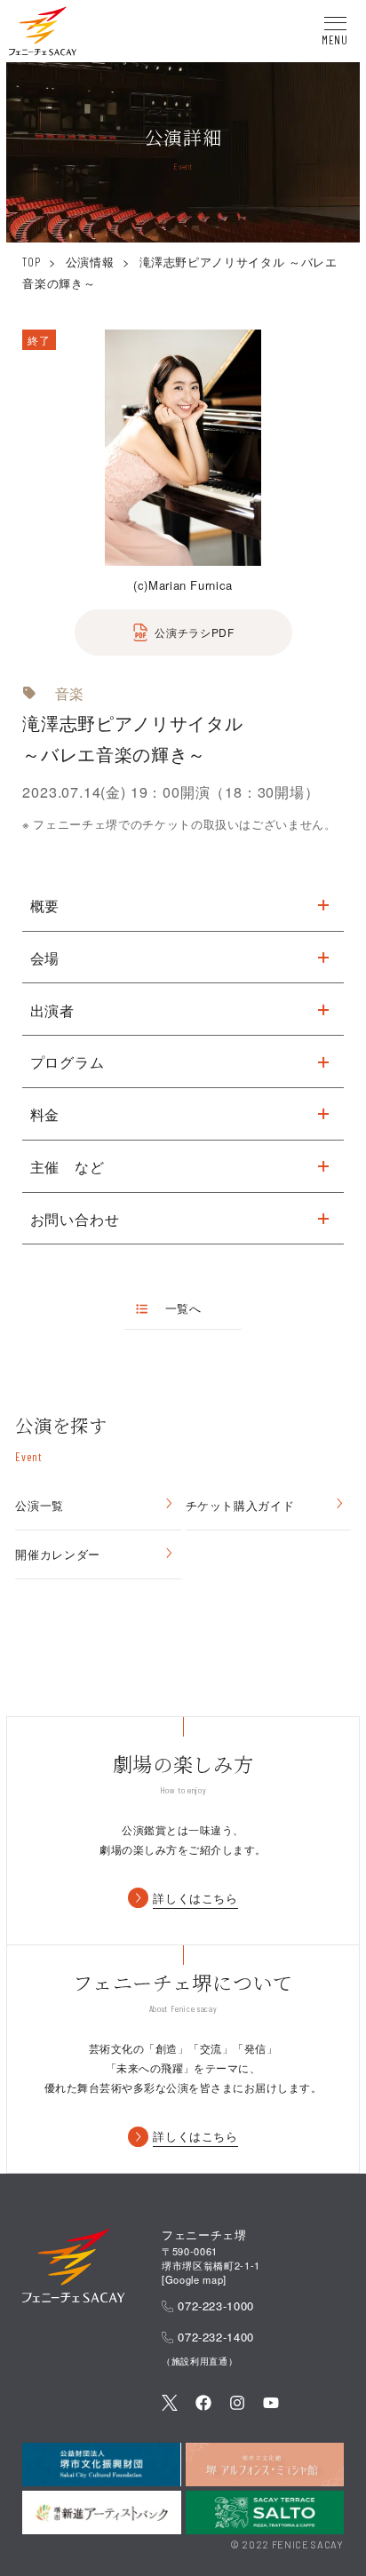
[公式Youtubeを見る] (271, 2405)
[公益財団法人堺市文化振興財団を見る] (101, 2465)
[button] (43, 34)
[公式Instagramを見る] (237, 2405)
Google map (195, 2279)
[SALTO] (265, 2512)
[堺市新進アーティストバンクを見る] (101, 2512)
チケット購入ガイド (240, 1505)
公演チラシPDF (194, 632)
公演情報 (90, 262)
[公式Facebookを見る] (203, 2405)
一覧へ (183, 1308)
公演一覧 (40, 1505)
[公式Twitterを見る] (170, 2405)
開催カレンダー (58, 1554)
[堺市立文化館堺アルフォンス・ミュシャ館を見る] (265, 2465)
